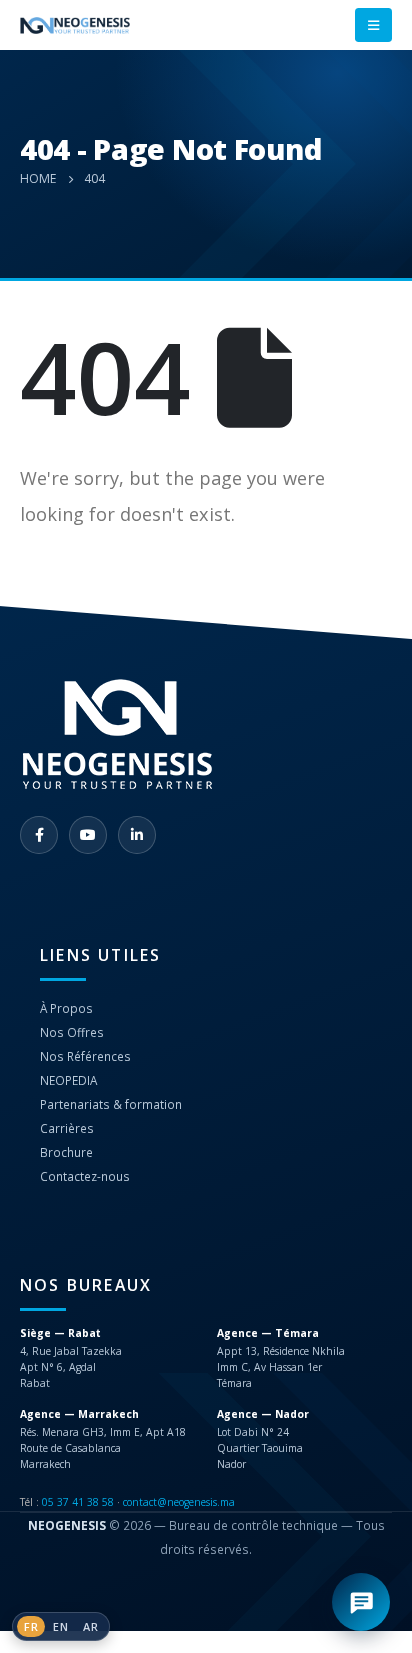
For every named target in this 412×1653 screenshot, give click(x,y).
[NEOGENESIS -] (75, 25)
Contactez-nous (85, 1176)
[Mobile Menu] (373, 25)
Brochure (66, 1152)
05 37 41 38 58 (78, 1502)
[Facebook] (39, 835)
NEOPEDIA (68, 1080)
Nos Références (85, 1056)
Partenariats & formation (111, 1104)
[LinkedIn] (137, 835)
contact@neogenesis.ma (179, 1502)
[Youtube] (88, 835)
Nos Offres (72, 1032)
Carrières (67, 1128)
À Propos (66, 1008)
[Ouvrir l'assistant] (361, 1602)
